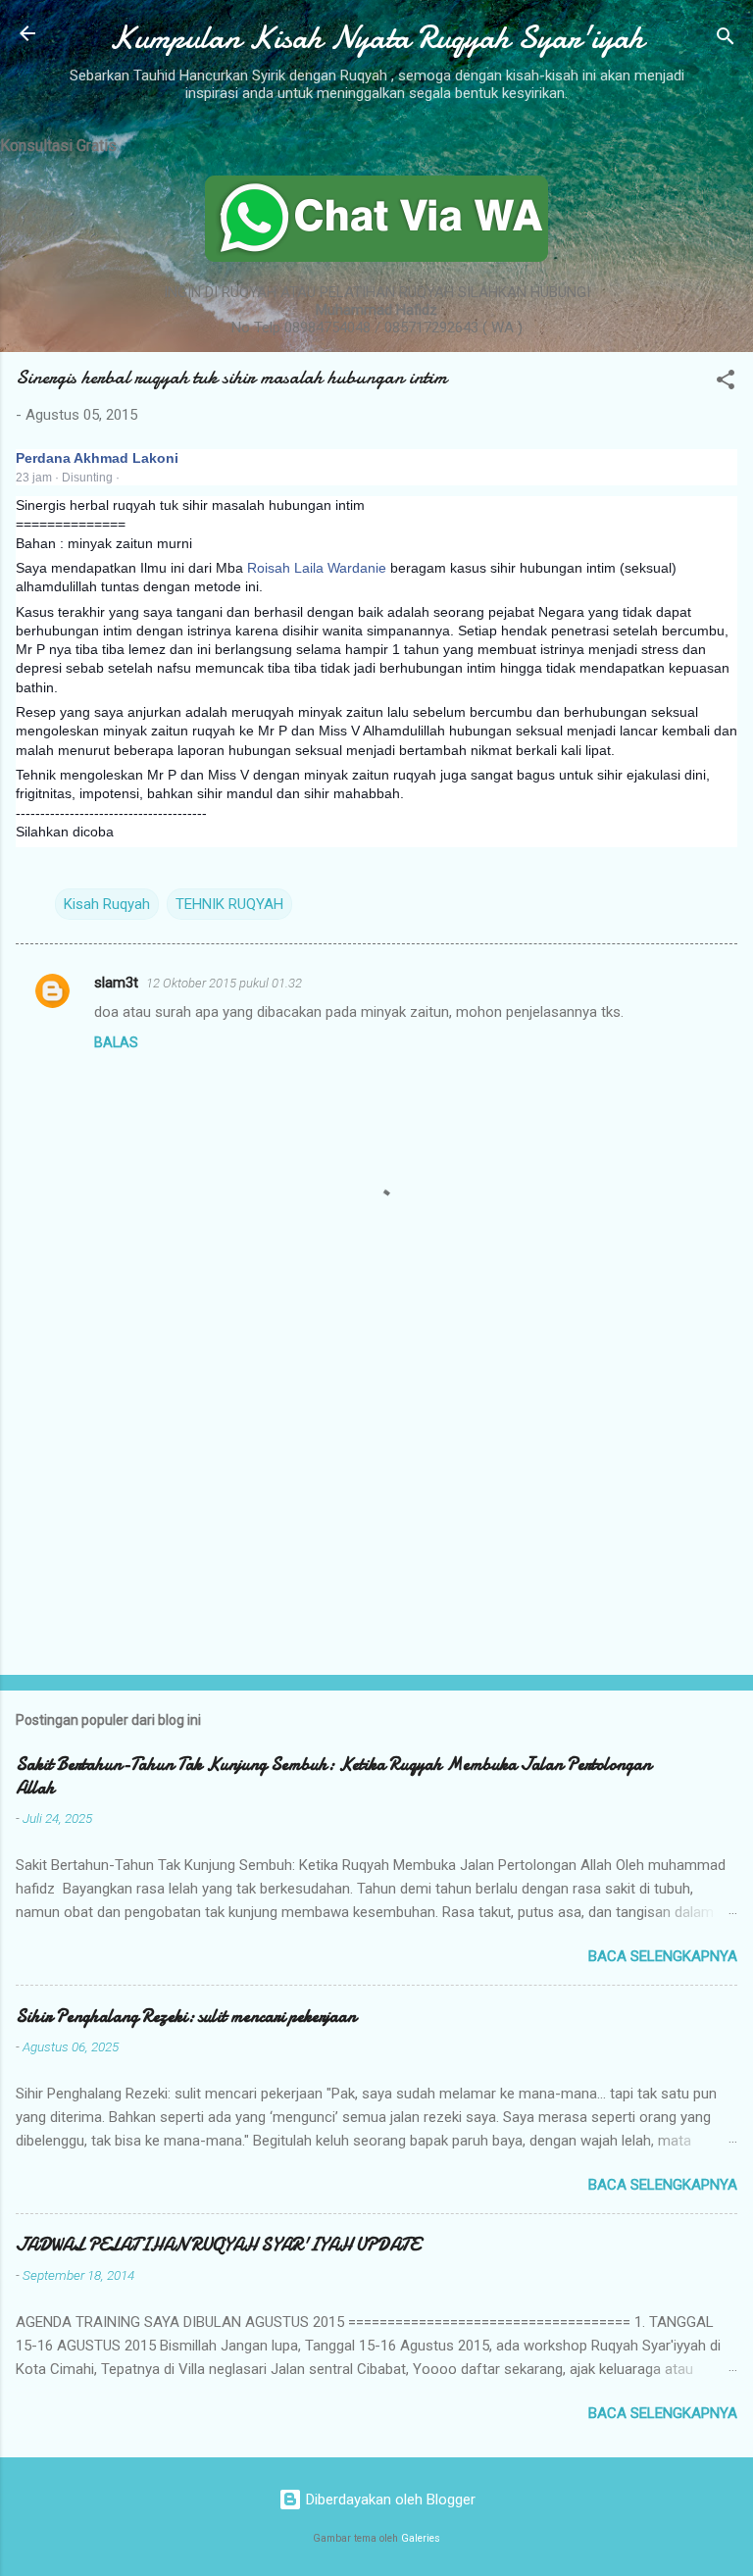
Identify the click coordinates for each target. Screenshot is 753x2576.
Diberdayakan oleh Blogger (389, 2500)
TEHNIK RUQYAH (229, 904)
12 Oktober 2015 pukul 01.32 (224, 983)
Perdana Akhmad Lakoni (97, 458)
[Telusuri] (726, 40)
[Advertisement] (376, 1506)
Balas (116, 1042)
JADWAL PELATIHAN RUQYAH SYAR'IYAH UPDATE (218, 2245)
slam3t (116, 983)
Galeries (421, 2538)
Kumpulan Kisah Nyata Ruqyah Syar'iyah (376, 38)
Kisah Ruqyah (107, 904)
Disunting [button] (87, 478)
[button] (726, 383)
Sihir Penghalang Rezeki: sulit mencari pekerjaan (186, 2017)
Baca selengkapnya (663, 1956)
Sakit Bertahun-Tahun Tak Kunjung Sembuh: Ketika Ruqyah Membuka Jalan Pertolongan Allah (333, 1776)
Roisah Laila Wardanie (317, 568)
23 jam (34, 478)
